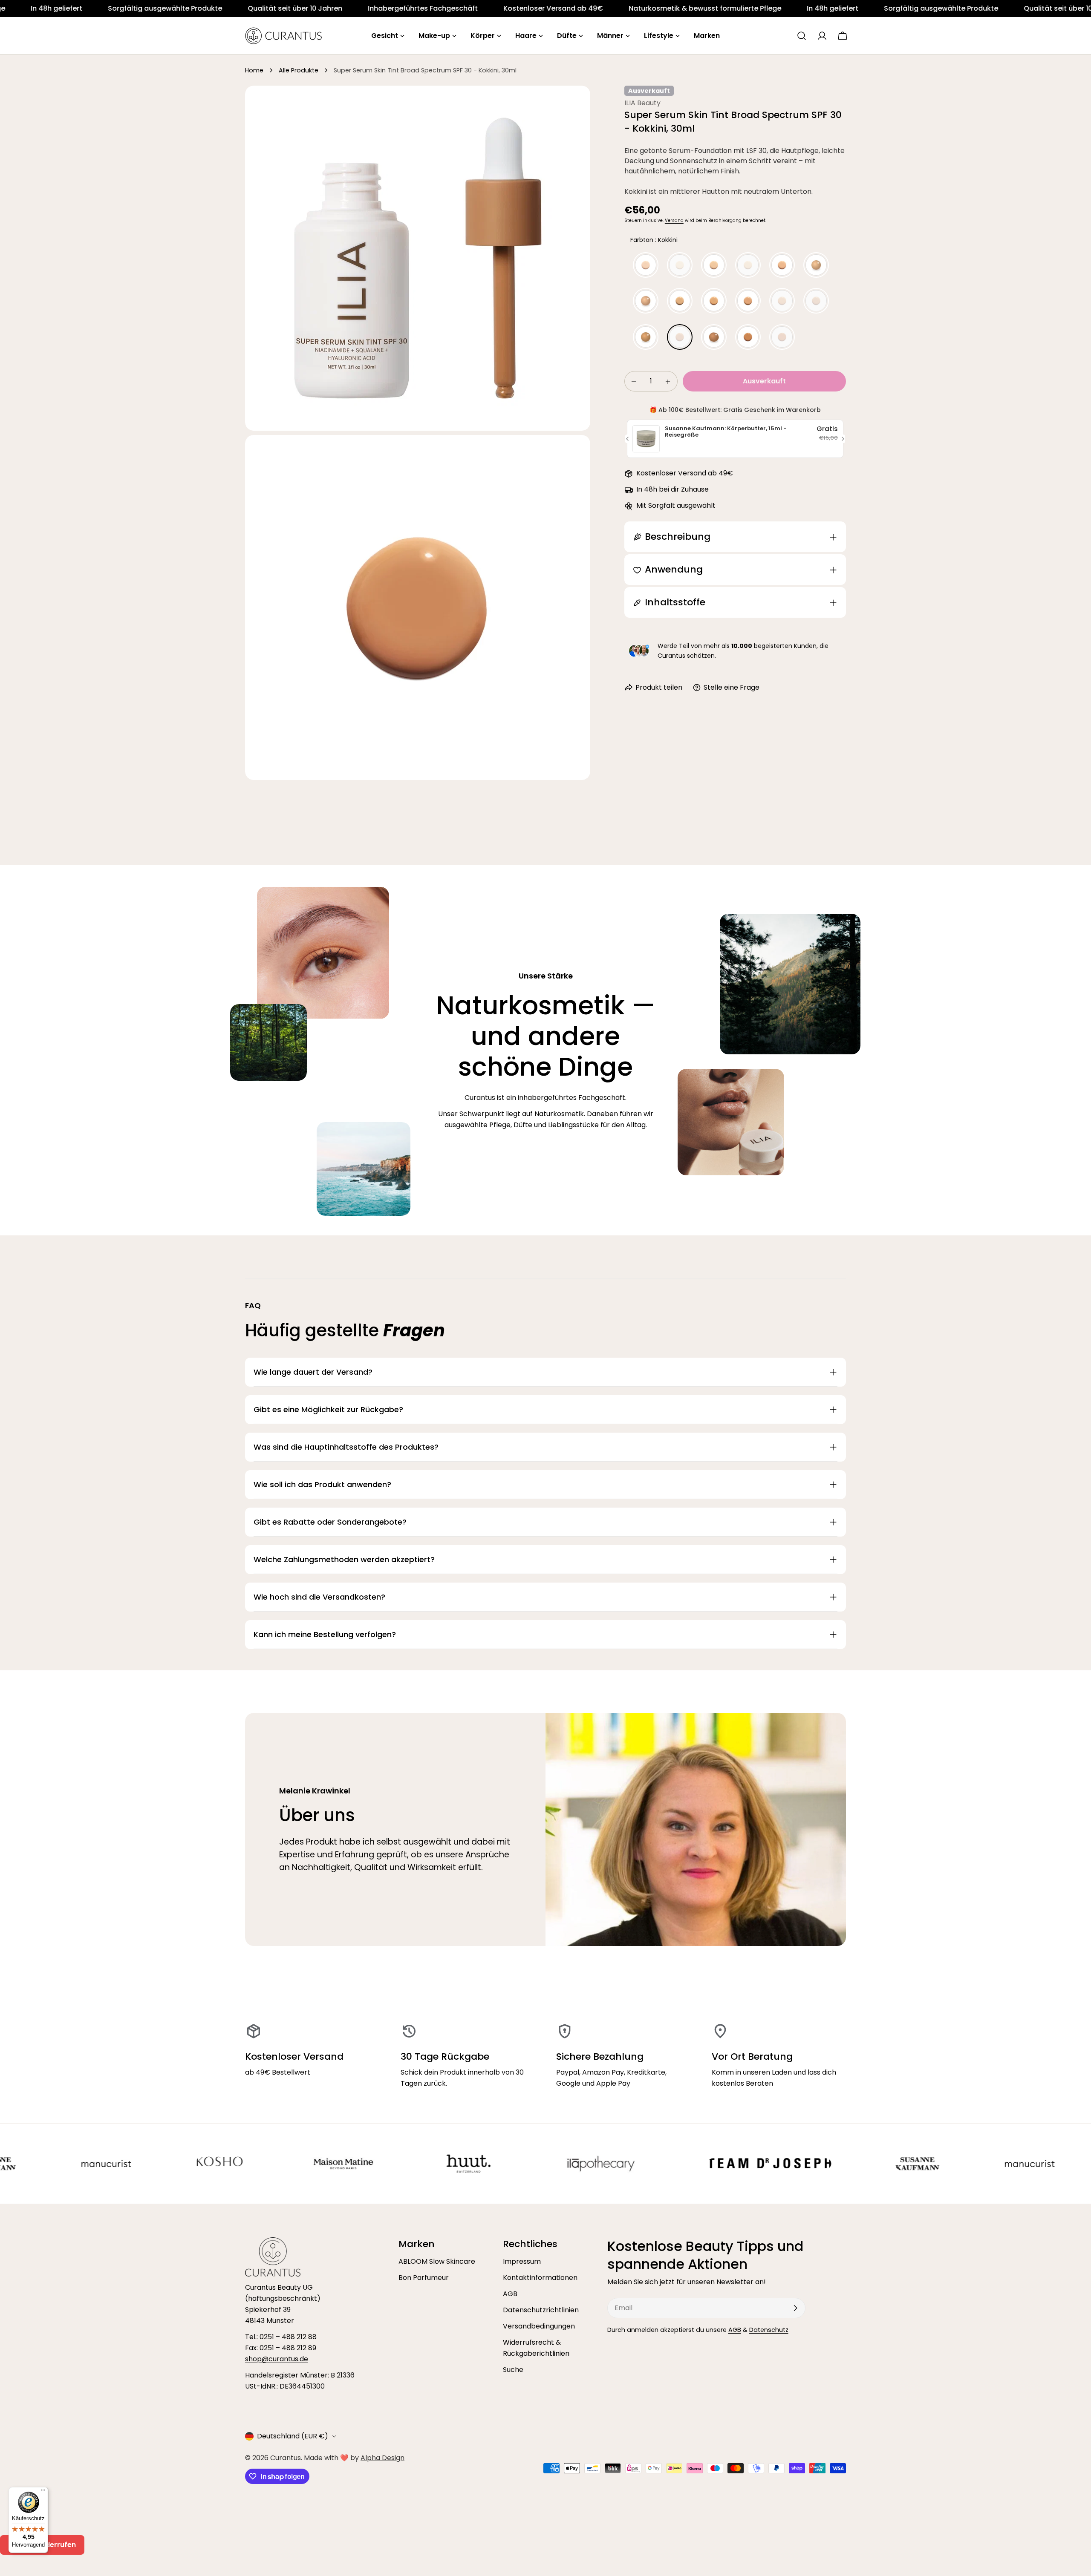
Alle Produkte (299, 70)
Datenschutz (769, 2330)
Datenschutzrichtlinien (541, 2310)
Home (254, 70)
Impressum (522, 2261)
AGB (510, 2294)
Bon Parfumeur (424, 2278)
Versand (674, 220)
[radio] (646, 265)
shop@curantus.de (277, 2359)
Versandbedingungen (539, 2326)
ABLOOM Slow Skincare (437, 2261)
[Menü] (43, 2492)
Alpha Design (382, 2458)
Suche (513, 2370)
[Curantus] (28, 2164)
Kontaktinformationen (540, 2278)
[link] (155, 9)
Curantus (286, 2458)
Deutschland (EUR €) (293, 2436)
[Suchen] (802, 36)
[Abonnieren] (795, 2308)
